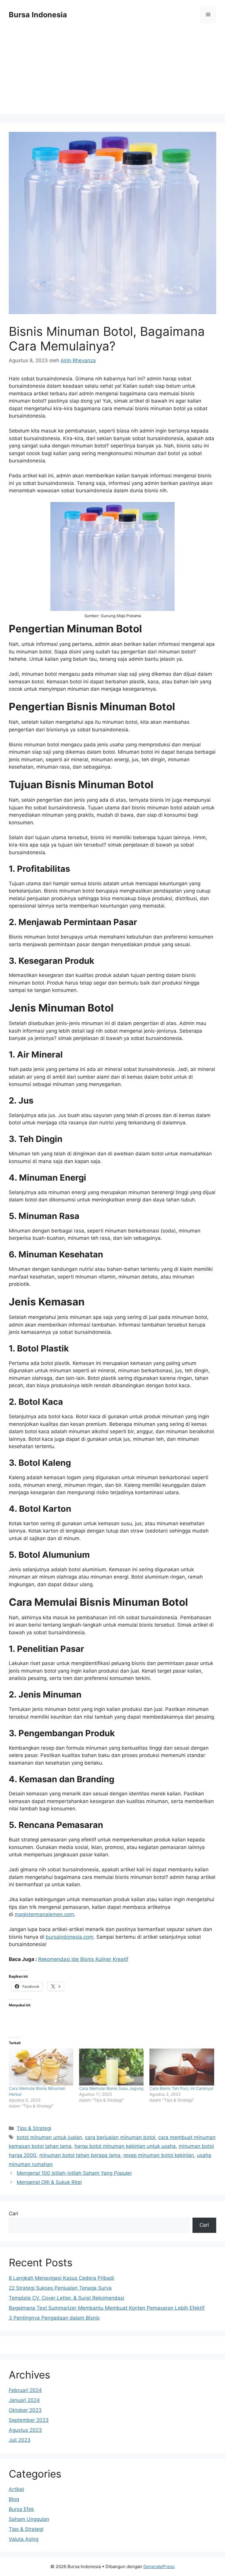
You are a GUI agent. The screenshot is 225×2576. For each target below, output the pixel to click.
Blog (14, 2499)
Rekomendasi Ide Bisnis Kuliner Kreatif (83, 1959)
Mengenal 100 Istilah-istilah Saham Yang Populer (74, 2173)
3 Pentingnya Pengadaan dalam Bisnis (54, 2318)
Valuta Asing (24, 2539)
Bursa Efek (21, 2509)
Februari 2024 (25, 2390)
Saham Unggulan (29, 2519)
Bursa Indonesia (38, 15)
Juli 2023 (20, 2440)
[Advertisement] (112, 73)
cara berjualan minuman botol (120, 2137)
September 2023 (29, 2420)
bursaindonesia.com (70, 1937)
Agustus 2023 (25, 2430)
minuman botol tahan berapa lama (80, 2155)
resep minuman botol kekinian (159, 2155)
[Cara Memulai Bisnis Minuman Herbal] (41, 2067)
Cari (13, 2214)
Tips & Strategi (34, 2128)
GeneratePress (159, 2566)
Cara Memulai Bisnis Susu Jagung (111, 2088)
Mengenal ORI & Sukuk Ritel (49, 2182)
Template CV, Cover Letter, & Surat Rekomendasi (67, 2298)
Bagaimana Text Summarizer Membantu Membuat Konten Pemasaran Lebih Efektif (107, 2308)
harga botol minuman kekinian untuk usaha (125, 2146)
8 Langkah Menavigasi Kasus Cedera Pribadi (62, 2278)
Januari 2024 (24, 2400)
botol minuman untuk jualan (49, 2137)
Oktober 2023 (25, 2410)
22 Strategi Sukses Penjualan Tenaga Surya (60, 2288)
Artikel (16, 2489)
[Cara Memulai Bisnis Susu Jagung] (111, 2067)
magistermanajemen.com (44, 1914)
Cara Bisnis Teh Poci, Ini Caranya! (181, 2088)
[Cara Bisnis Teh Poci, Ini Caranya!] (182, 2067)
